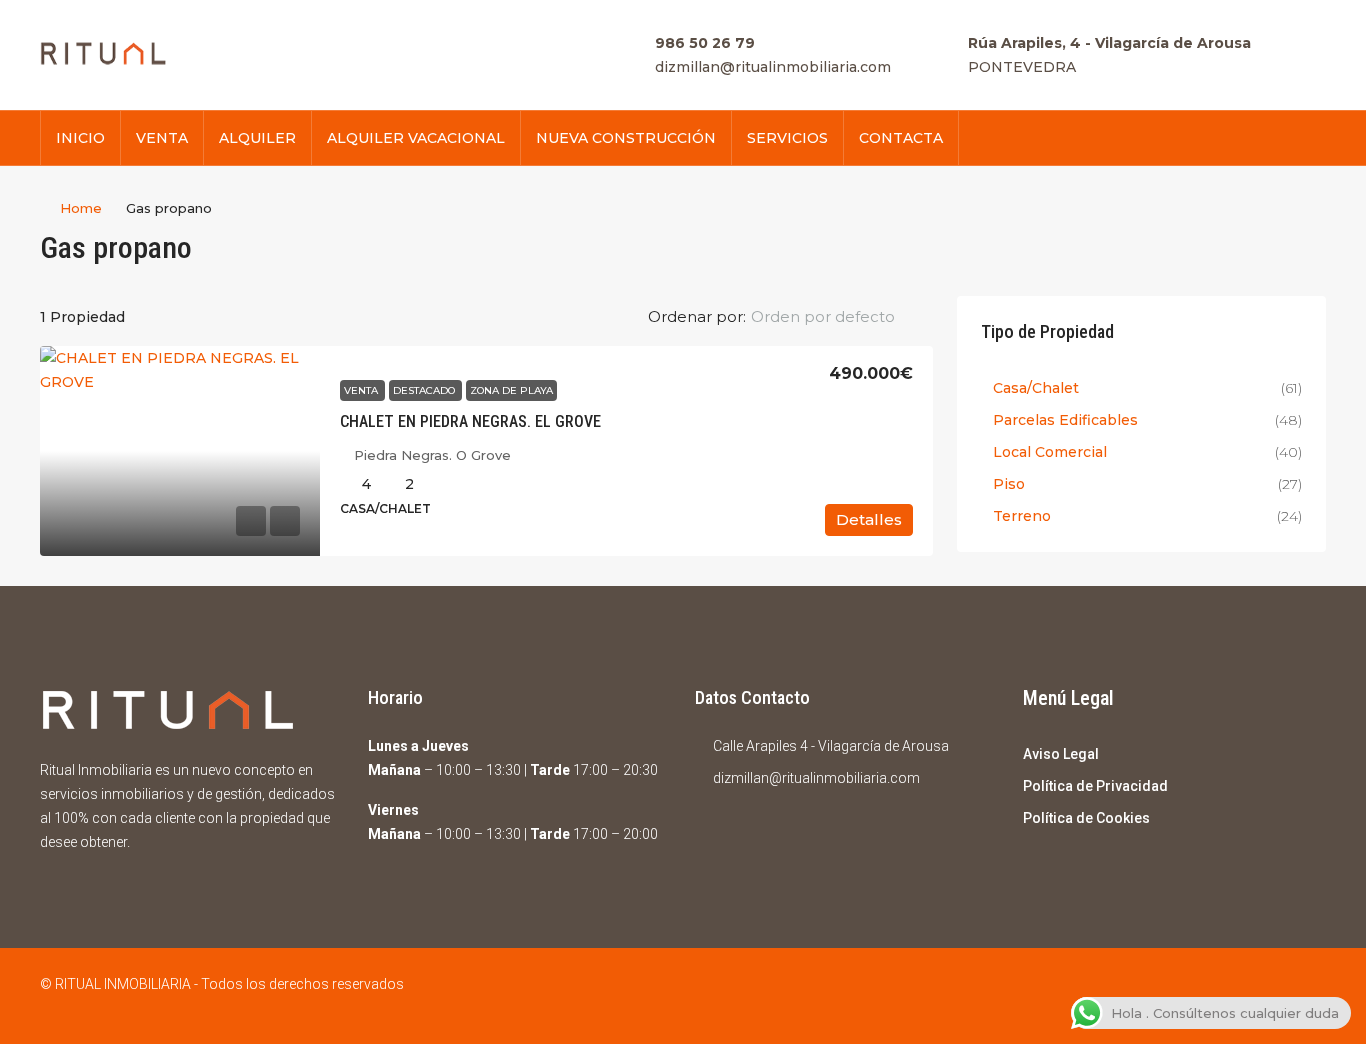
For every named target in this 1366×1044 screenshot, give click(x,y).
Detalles (869, 519)
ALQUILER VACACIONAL (416, 138)
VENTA (162, 138)
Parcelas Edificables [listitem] (1065, 420)
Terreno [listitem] (1022, 516)
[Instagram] (1308, 996)
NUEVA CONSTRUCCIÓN (626, 138)
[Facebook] (1273, 996)
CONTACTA (901, 138)
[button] (1290, 242)
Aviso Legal (1061, 754)
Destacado (425, 390)
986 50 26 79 (705, 43)
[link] (180, 451)
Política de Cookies (1086, 818)
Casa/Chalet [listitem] (1036, 388)
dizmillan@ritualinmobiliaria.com (773, 67)
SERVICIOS (787, 138)
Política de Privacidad (1095, 786)
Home (81, 208)
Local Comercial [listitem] (1050, 452)
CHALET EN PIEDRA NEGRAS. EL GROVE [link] (470, 421)
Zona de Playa (511, 390)
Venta (362, 390)
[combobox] (839, 317)
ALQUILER (257, 138)
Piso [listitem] (1009, 484)
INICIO (80, 138)
